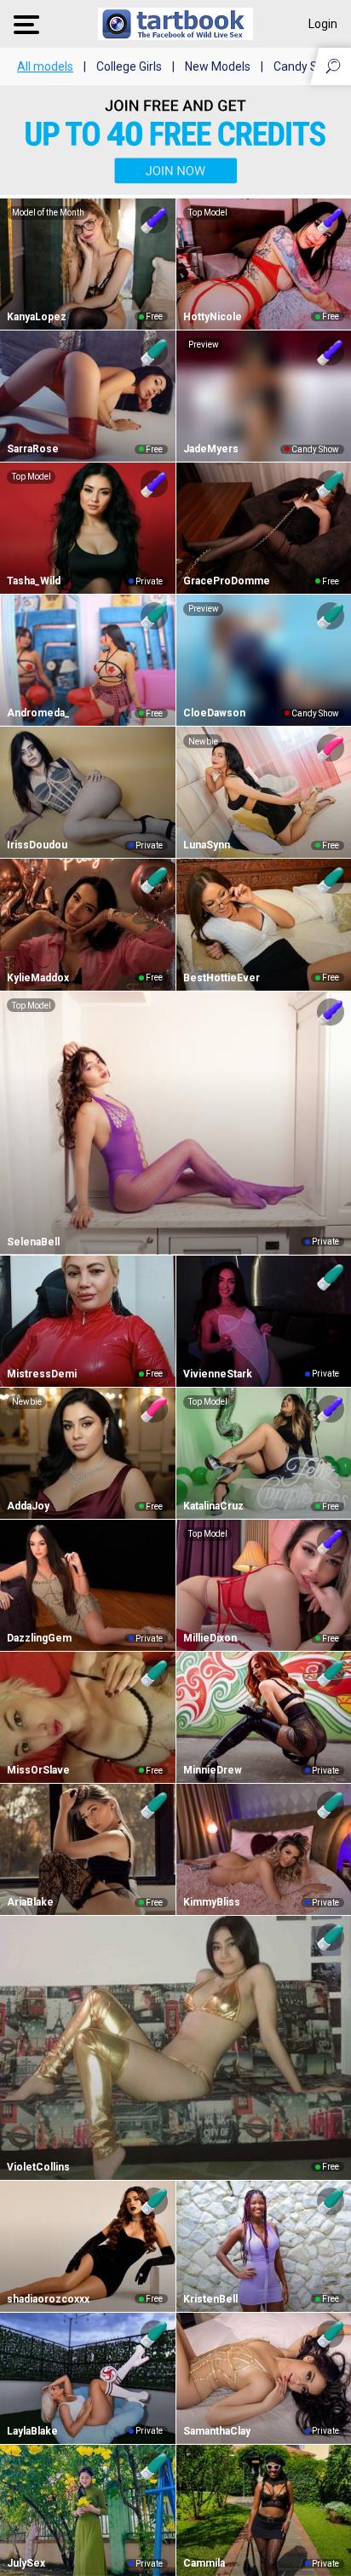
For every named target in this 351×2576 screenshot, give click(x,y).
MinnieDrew (213, 1770)
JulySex (26, 2563)
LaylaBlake (32, 2431)
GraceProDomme (227, 581)
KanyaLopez (37, 317)
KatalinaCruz (213, 1506)
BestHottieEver (222, 978)
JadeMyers (211, 449)
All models (45, 66)
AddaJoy (28, 1506)
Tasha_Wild (34, 581)
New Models (218, 66)
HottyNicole (213, 317)
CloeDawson (214, 713)
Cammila (204, 2563)
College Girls (129, 66)
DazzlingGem (39, 1638)
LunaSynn (207, 845)
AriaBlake (30, 1902)
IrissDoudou (37, 845)
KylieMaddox (38, 978)
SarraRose (33, 449)
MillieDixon (210, 1638)
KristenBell (210, 2299)
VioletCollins (38, 2167)
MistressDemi (42, 1374)
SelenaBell (33, 1242)
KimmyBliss (212, 1902)
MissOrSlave (38, 1770)
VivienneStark (218, 1374)
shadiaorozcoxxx (48, 2299)
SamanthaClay (217, 2431)
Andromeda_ (38, 713)
